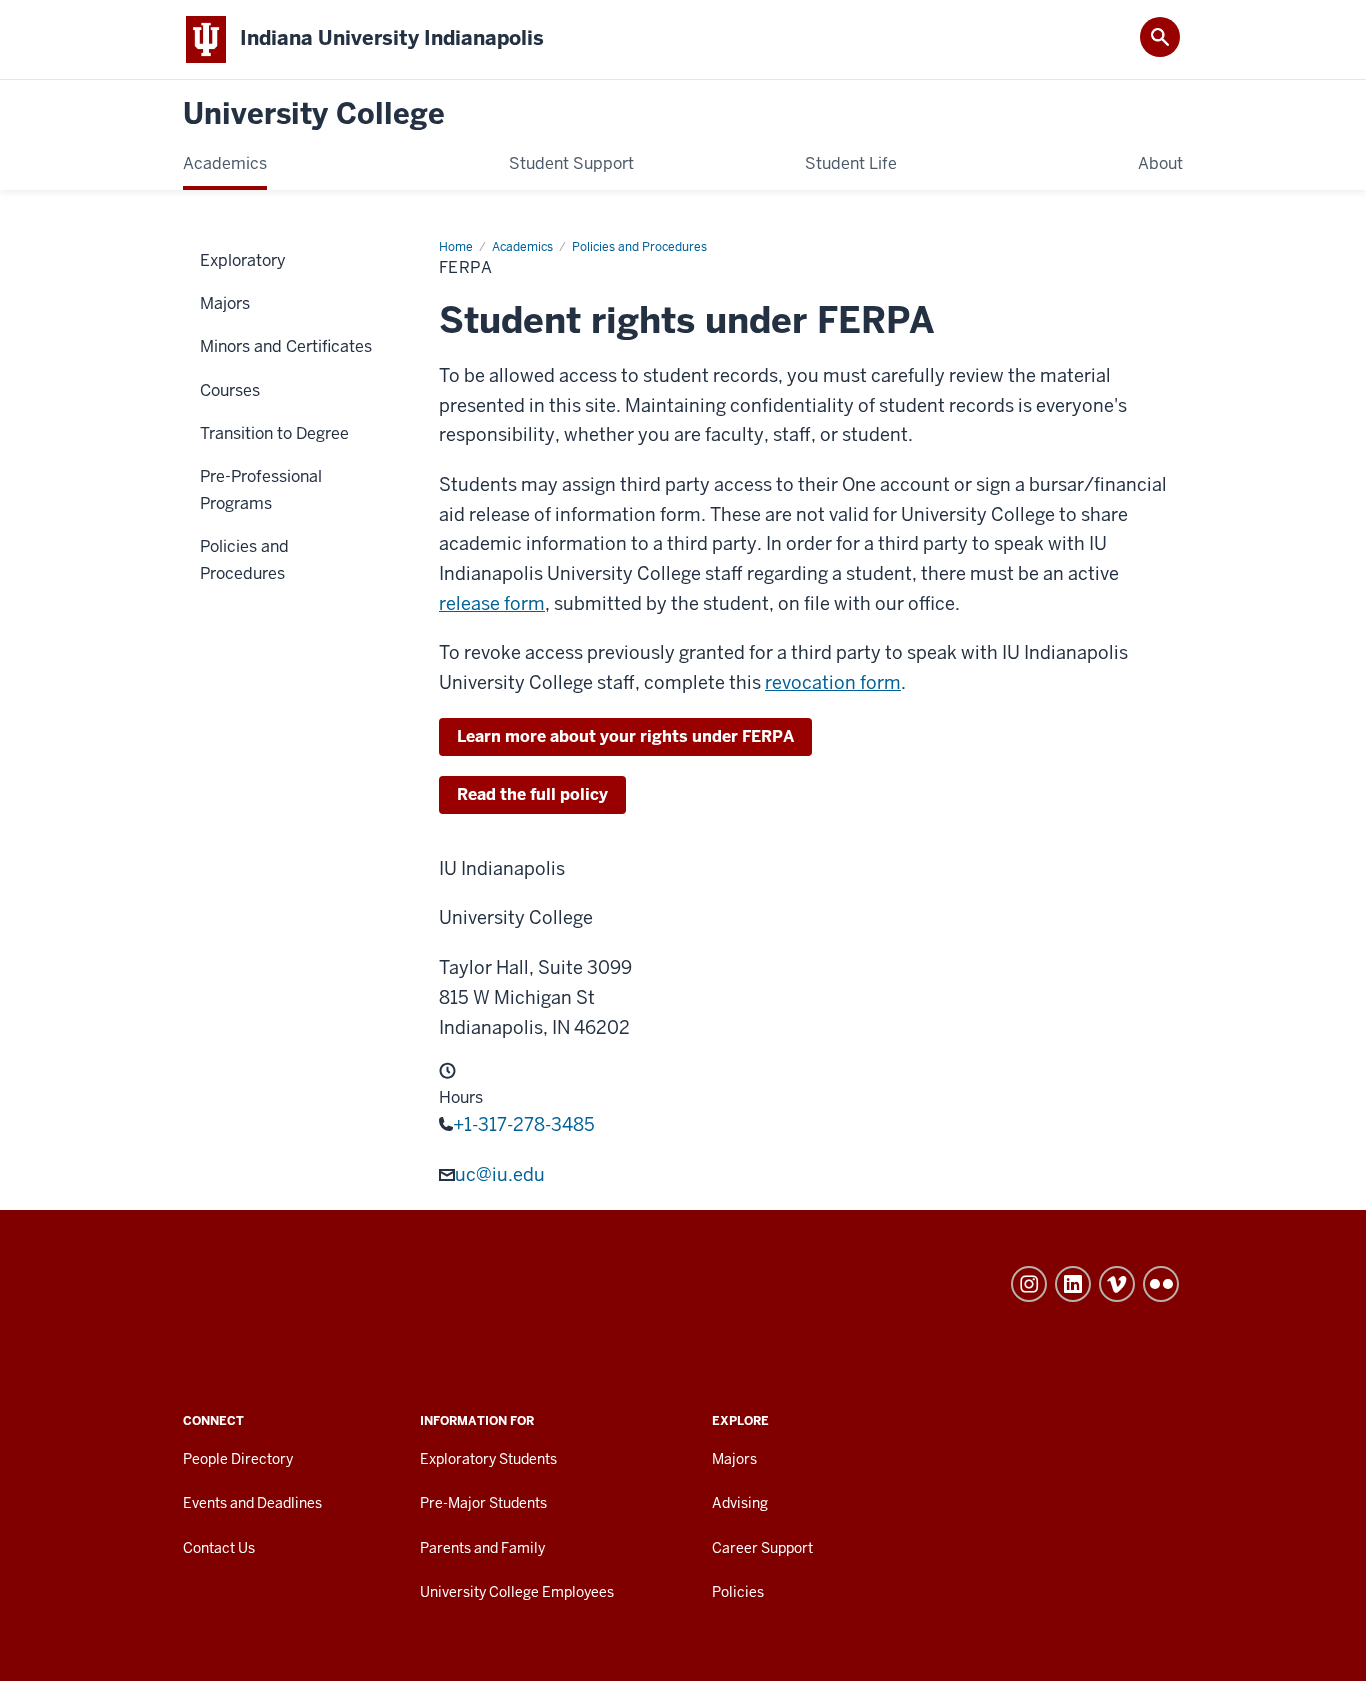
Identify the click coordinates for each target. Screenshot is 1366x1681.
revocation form (833, 682)
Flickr (1161, 1284)
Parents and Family (482, 1548)
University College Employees (517, 1592)
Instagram (1029, 1284)
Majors (734, 1459)
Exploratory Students (488, 1459)
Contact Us (219, 1548)
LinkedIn (1073, 1284)
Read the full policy (532, 794)
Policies (738, 1592)
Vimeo (1117, 1284)
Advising (740, 1503)
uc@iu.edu (500, 1174)
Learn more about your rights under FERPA (625, 736)
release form (492, 603)
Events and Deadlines (252, 1503)
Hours (461, 1098)
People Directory (238, 1459)
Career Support (762, 1548)
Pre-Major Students (483, 1503)
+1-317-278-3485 (524, 1124)
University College (314, 114)
